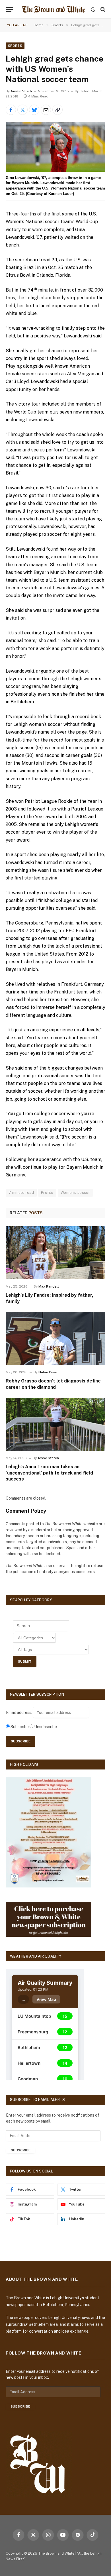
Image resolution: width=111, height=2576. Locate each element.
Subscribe (21, 2150)
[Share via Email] (46, 110)
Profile (47, 1193)
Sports (15, 46)
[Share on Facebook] (11, 110)
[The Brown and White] (53, 9)
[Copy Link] (57, 110)
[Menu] (9, 9)
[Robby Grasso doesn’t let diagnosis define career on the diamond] (55, 1339)
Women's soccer (75, 1193)
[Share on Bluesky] (34, 110)
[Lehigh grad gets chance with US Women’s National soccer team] (55, 147)
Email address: (19, 1712)
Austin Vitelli (21, 91)
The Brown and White (56, 2553)
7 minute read (21, 1193)
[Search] (102, 9)
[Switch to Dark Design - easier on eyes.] (93, 9)
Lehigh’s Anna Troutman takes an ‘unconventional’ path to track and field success (49, 1473)
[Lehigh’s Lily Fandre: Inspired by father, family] (55, 1253)
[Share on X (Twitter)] (22, 110)
